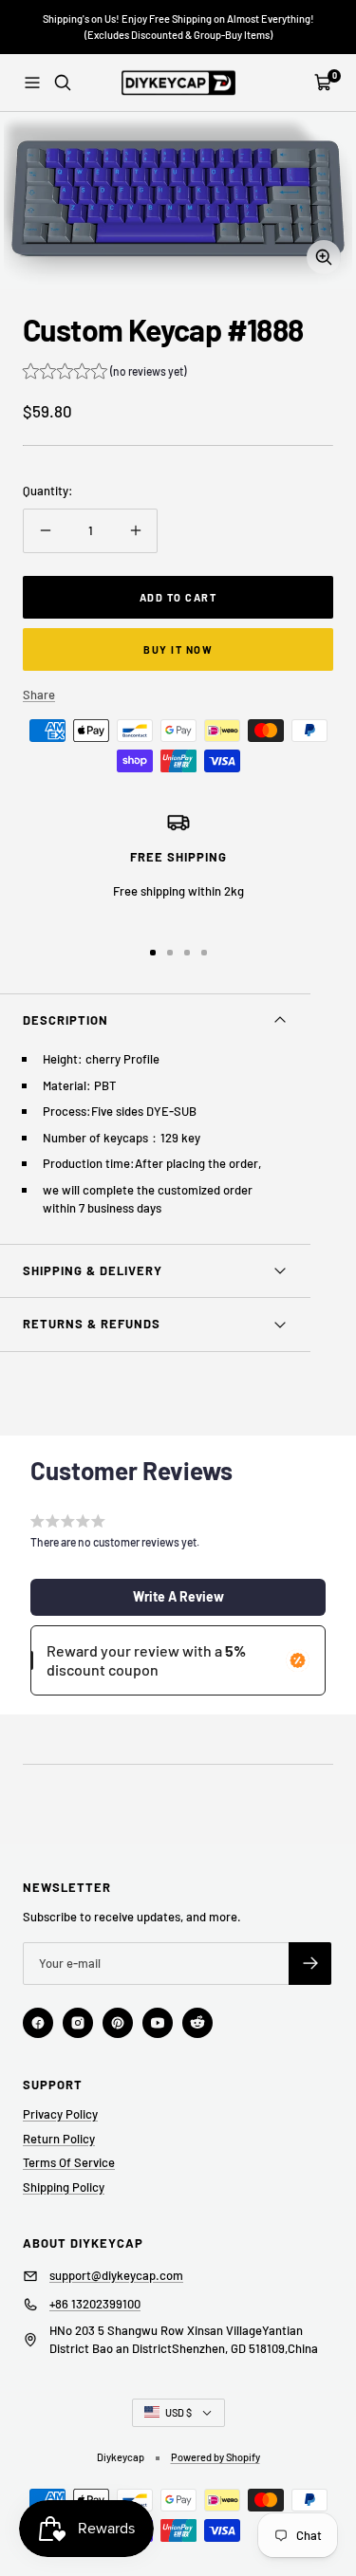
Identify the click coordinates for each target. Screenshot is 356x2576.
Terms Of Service (69, 2162)
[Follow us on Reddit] (197, 2023)
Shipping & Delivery (93, 1270)
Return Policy (59, 2139)
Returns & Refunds (92, 1324)
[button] (104, 373)
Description (66, 1020)
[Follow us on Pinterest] (118, 2023)
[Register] (310, 1964)
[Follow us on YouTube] (158, 2023)
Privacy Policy (60, 2114)
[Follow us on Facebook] (38, 2023)
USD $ (178, 2412)
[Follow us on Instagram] (78, 2023)
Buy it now (178, 649)
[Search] (63, 83)
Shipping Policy (64, 2187)
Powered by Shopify (215, 2457)
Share (39, 695)
